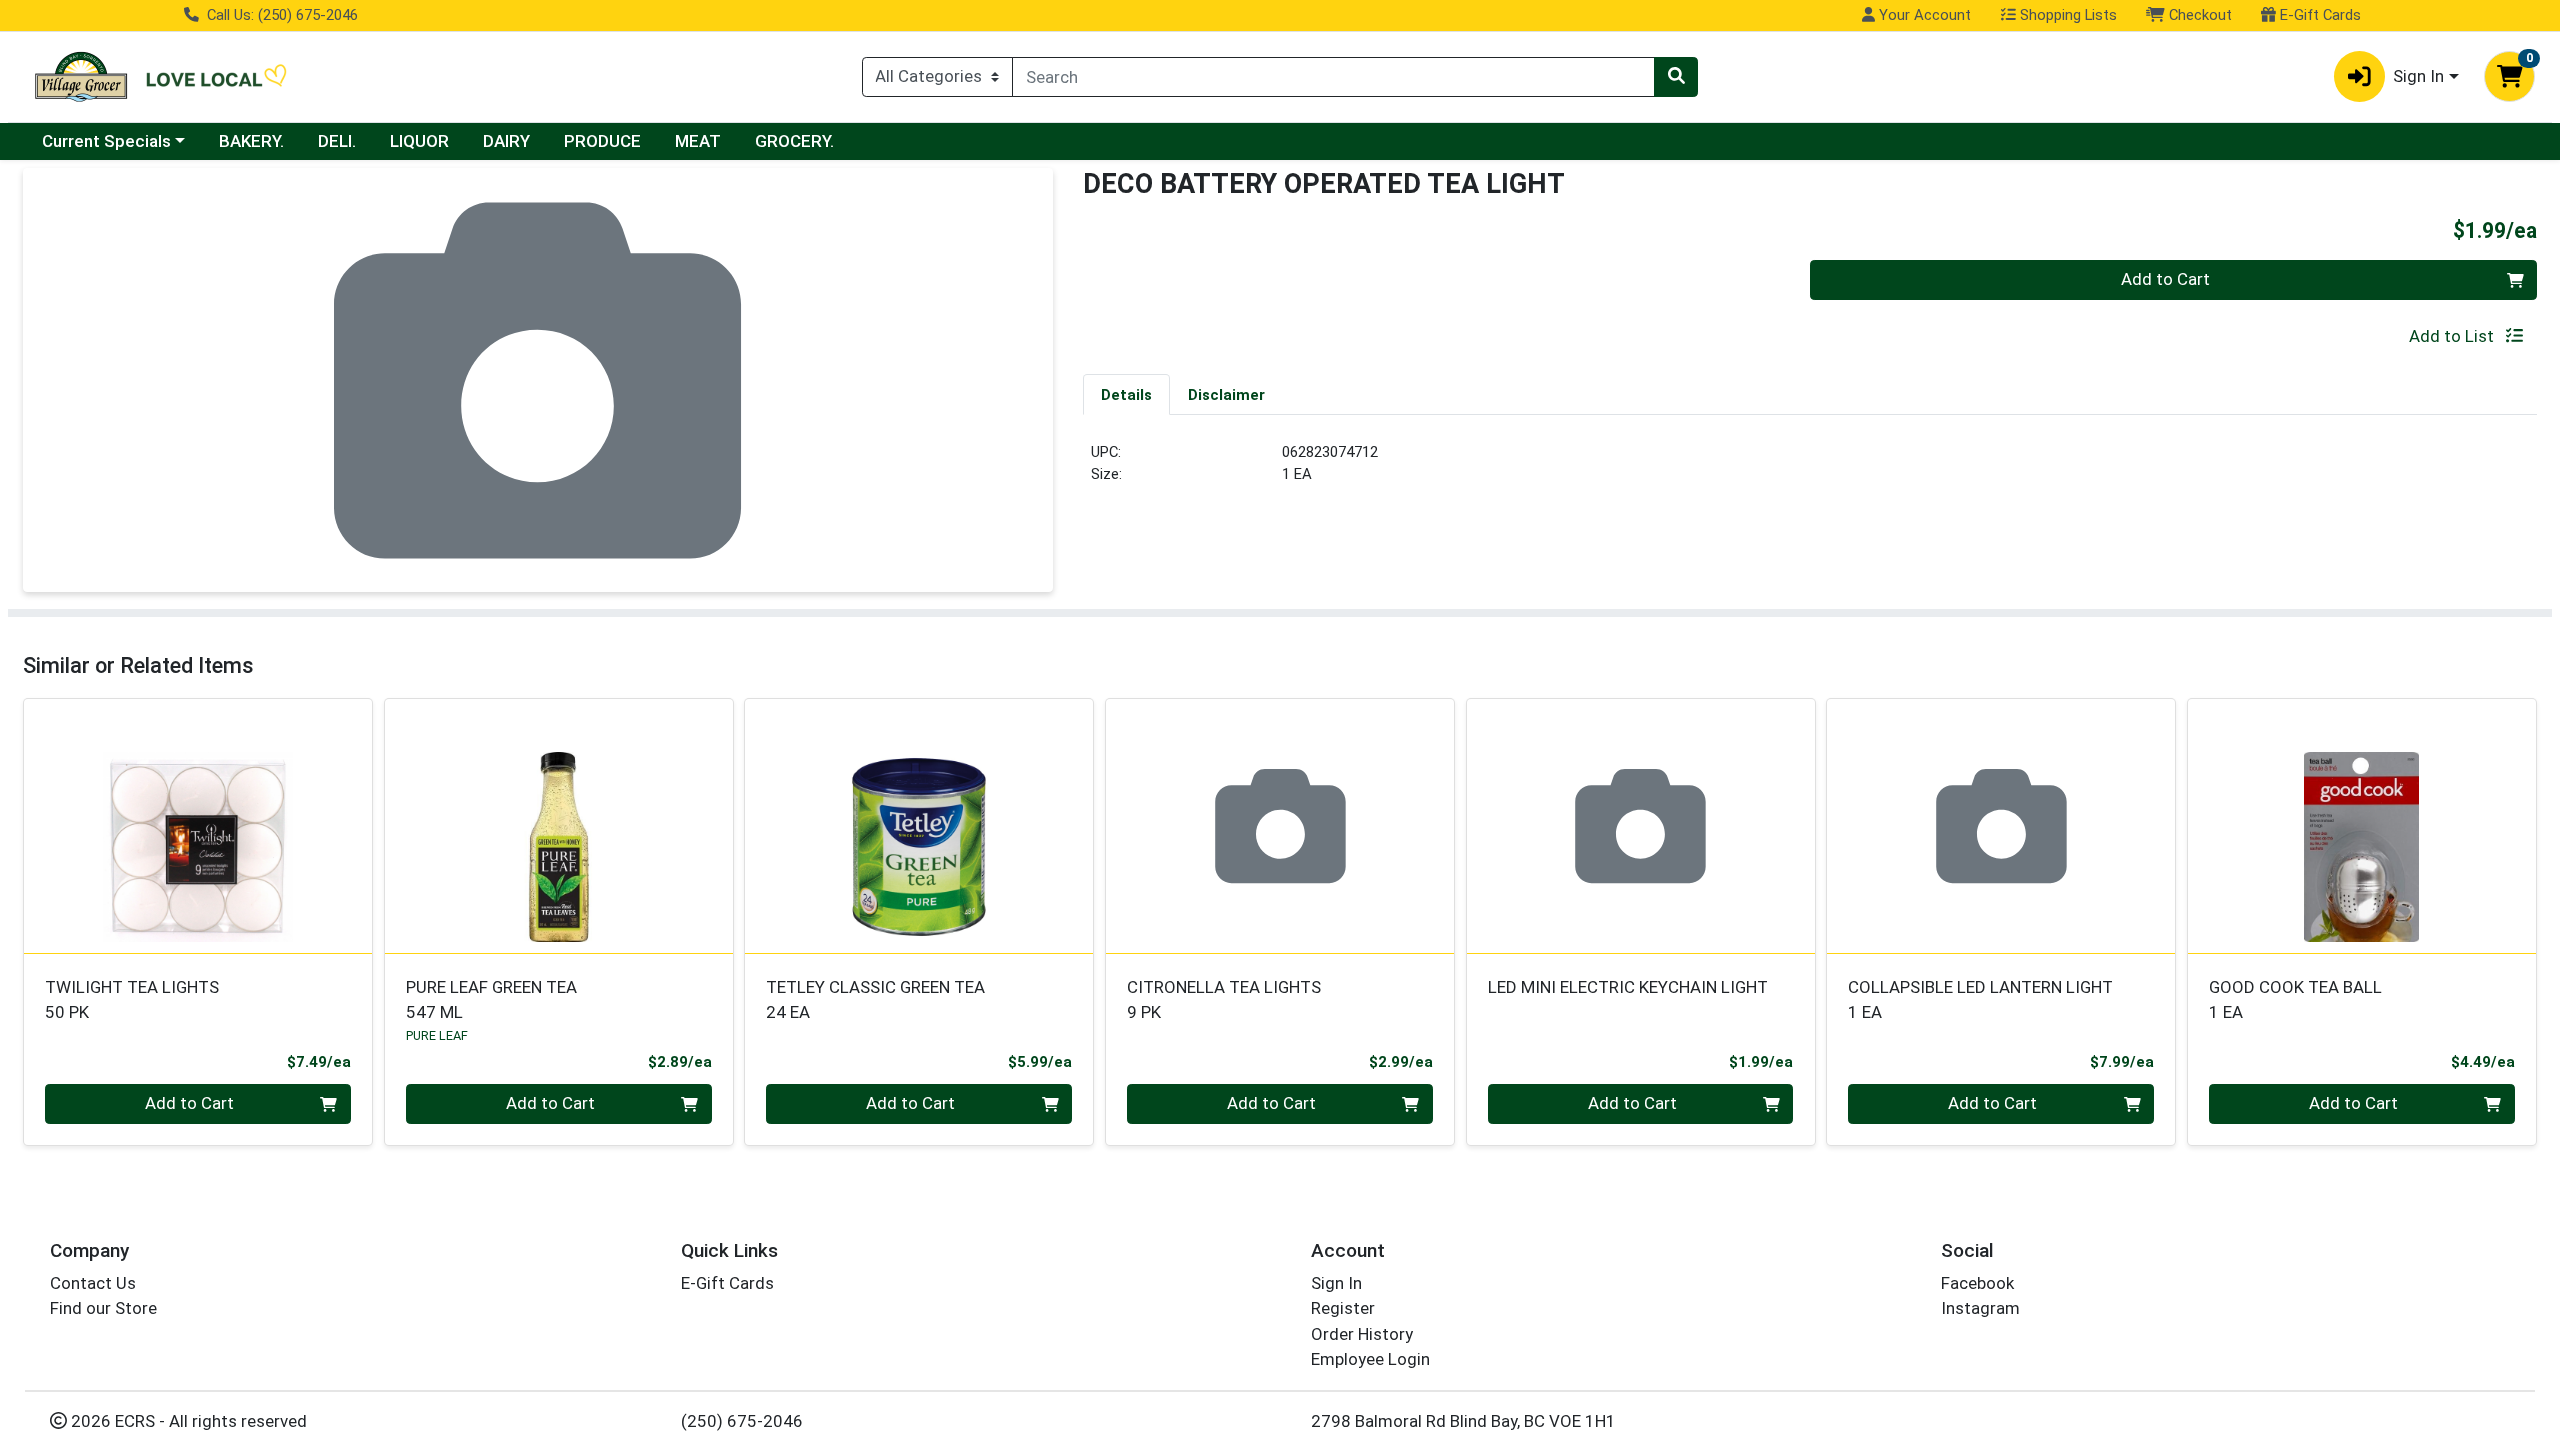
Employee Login (1370, 1359)
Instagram (1980, 1308)
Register (1343, 1308)
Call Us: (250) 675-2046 (280, 15)
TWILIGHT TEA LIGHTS (132, 999)
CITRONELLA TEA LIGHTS (1224, 999)
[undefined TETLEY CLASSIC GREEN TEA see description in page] (919, 826)
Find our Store (103, 1308)
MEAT (698, 141)
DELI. (337, 141)
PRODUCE (602, 141)
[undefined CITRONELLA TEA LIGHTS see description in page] (1280, 826)
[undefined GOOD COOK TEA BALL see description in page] (2362, 826)
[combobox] (1333, 77)
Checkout (2198, 15)
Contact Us (93, 1283)
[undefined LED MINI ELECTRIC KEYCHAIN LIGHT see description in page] (1640, 826)
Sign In (1336, 1283)
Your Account (1923, 15)
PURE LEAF (437, 1035)
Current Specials (106, 141)
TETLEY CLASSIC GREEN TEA (875, 999)
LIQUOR (419, 141)
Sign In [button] (2418, 76)
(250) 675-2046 (742, 1421)
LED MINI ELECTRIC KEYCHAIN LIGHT (1628, 987)
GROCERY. (794, 141)
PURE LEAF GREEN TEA (491, 999)
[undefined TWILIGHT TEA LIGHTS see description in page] (198, 826)
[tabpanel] (1810, 471)
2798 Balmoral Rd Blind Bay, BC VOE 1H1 (1463, 1421)
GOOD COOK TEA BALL (2295, 999)
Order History (1362, 1334)
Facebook (1977, 1283)
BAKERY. (251, 141)
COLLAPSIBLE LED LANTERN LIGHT (1980, 999)
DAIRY (506, 141)
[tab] (1126, 394)
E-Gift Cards (2318, 15)
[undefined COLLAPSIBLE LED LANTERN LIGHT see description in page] (2001, 826)
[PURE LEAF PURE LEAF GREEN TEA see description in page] (558, 826)
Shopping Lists (2066, 15)
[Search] (1676, 77)
